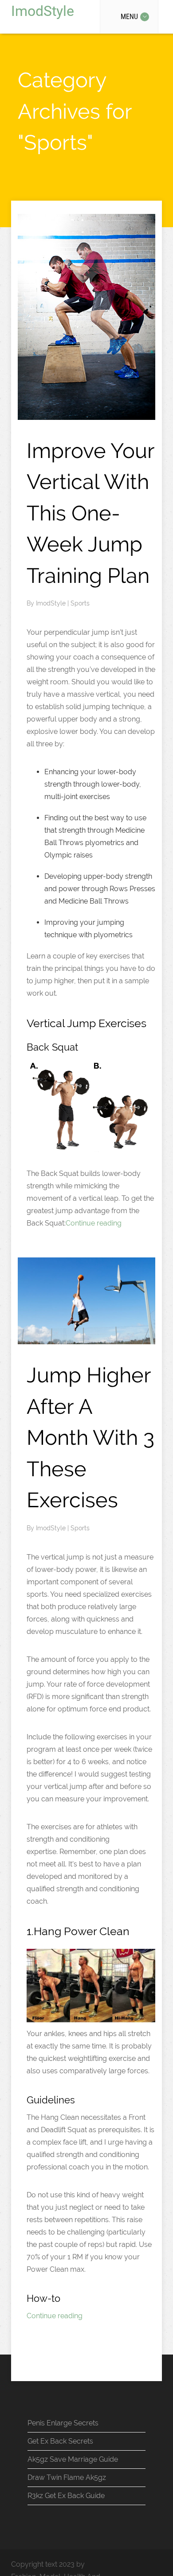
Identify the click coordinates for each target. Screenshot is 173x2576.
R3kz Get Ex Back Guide (66, 2496)
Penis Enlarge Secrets (63, 2423)
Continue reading (94, 1223)
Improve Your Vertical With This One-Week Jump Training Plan (90, 513)
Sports (80, 603)
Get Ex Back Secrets (60, 2441)
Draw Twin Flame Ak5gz (67, 2477)
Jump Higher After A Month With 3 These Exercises (90, 1437)
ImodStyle (43, 11)
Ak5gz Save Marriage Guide (73, 2459)
